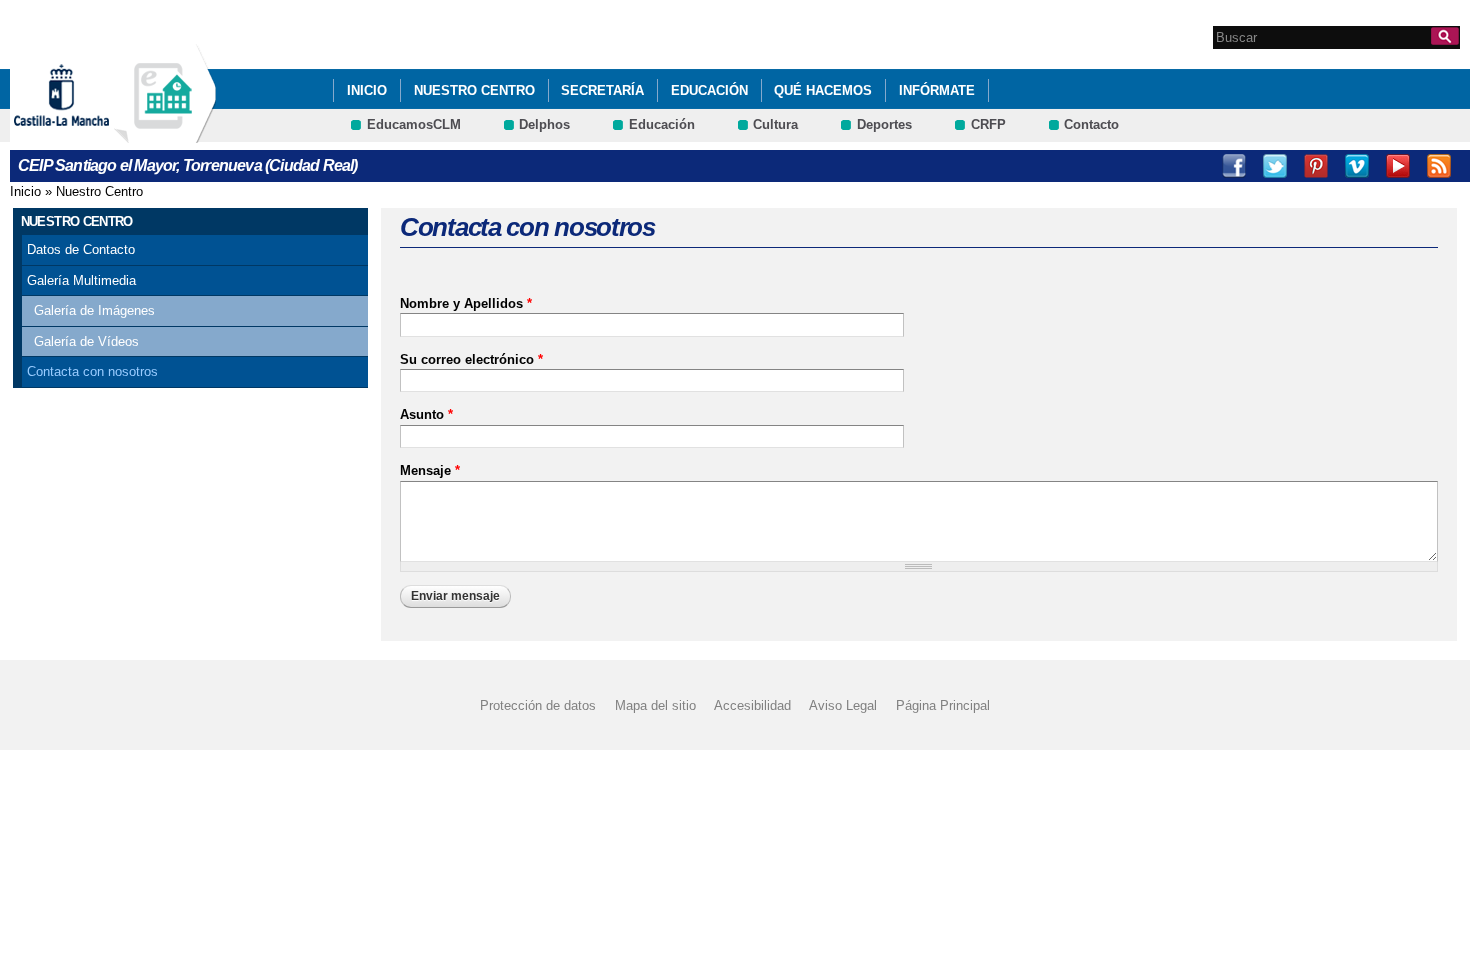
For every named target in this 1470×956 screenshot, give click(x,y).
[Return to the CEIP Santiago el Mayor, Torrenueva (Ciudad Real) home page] (165, 133)
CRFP (988, 124)
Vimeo (1357, 166)
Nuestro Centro (474, 90)
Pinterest (1316, 166)
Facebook (1234, 166)
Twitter (1275, 166)
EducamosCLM (414, 124)
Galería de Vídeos (86, 341)
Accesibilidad (752, 705)
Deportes (884, 124)
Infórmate (937, 90)
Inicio (25, 191)
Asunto (426, 414)
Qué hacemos (823, 90)
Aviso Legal (843, 705)
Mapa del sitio (655, 705)
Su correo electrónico (471, 359)
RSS (1439, 166)
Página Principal (943, 705)
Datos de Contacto (81, 249)
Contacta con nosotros (92, 371)
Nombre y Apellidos (466, 303)
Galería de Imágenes (94, 310)
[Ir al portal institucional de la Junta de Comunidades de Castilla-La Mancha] (86, 133)
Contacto (1091, 124)
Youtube (1398, 166)
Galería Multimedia (81, 280)
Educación (709, 90)
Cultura (775, 124)
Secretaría (602, 90)
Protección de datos (538, 705)
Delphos (544, 124)
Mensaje (430, 470)
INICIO (367, 90)
